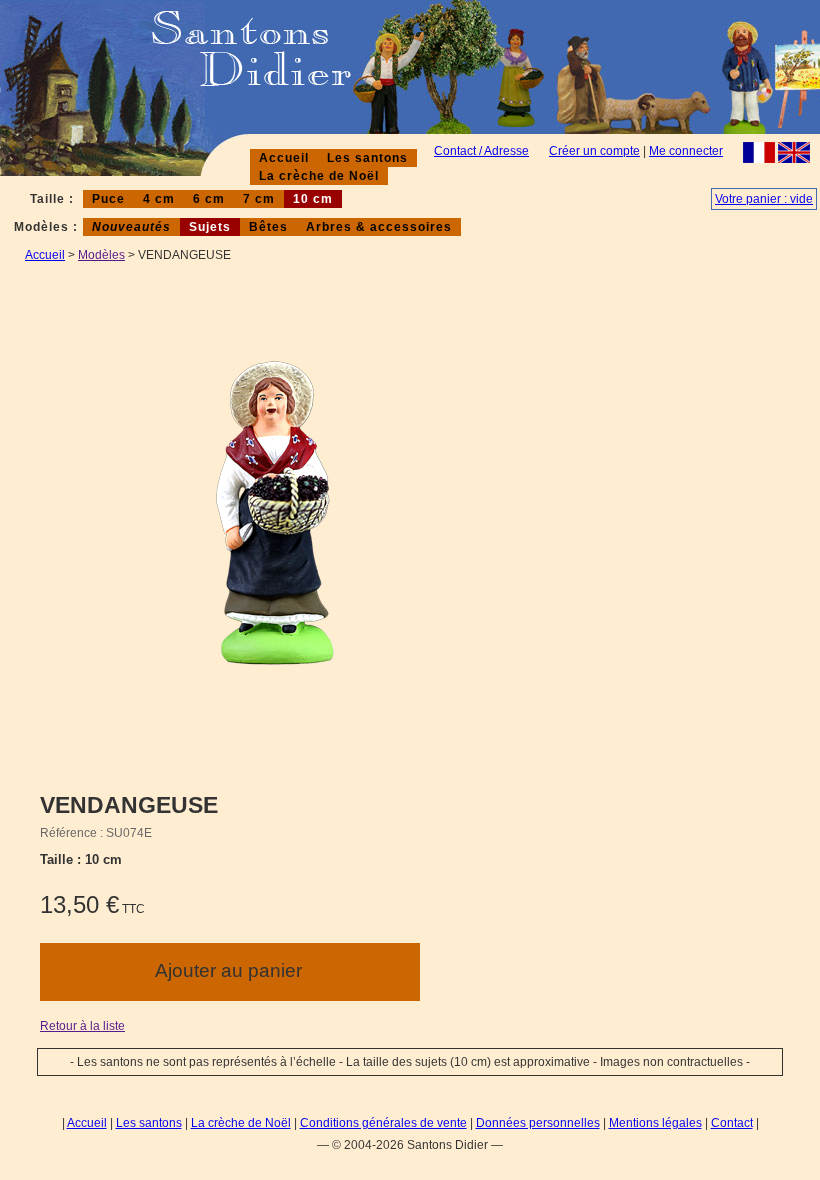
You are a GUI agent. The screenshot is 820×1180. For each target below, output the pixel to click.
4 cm (159, 199)
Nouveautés (131, 227)
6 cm (209, 199)
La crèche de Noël (319, 176)
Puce (108, 199)
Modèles (101, 255)
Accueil (284, 158)
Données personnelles (538, 1123)
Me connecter (686, 151)
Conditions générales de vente (383, 1123)
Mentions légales (655, 1123)
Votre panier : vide (764, 199)
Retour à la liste (82, 1026)
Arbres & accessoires (379, 227)
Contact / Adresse (481, 151)
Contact (732, 1123)
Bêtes (268, 227)
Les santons (367, 158)
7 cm (259, 199)
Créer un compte (594, 151)
